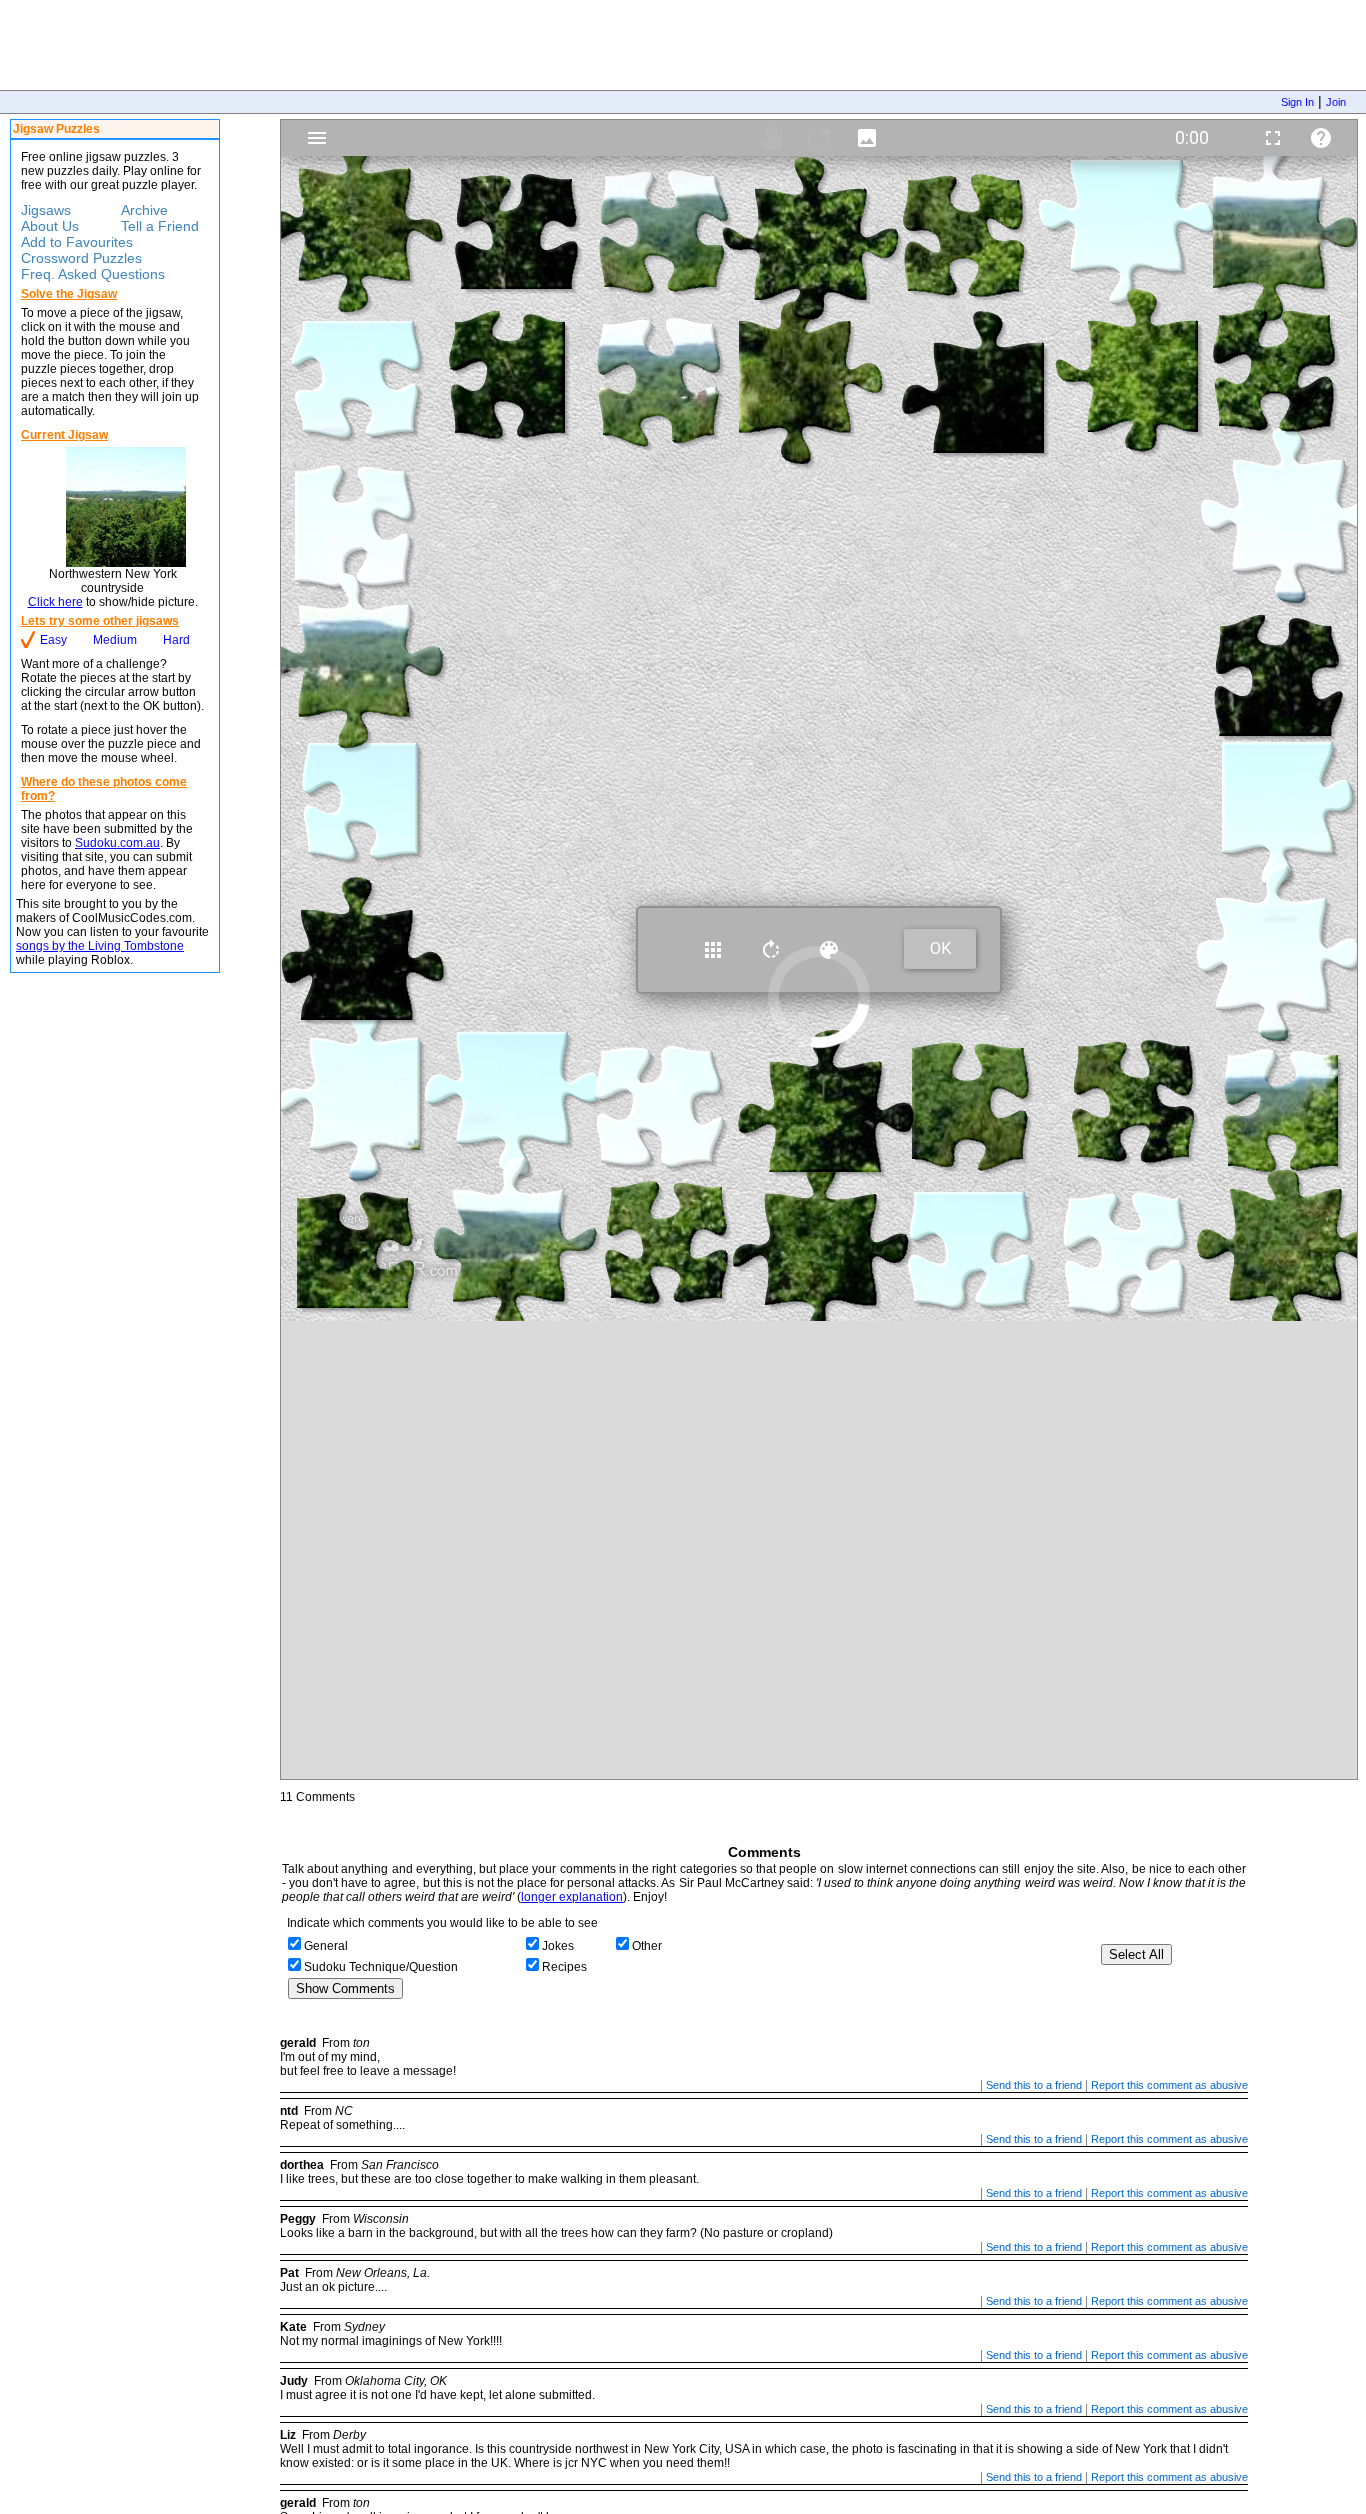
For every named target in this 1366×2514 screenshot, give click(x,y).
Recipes (564, 1967)
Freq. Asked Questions (93, 274)
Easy (53, 640)
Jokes (558, 1946)
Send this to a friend (1034, 2085)
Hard (176, 640)
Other (647, 1946)
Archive (144, 210)
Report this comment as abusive (1169, 2085)
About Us (50, 226)
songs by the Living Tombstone (100, 946)
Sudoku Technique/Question (381, 1967)
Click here (55, 602)
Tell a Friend (160, 226)
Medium (115, 640)
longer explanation (572, 1897)
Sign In (1297, 102)
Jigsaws (46, 210)
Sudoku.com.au (117, 843)
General (326, 1946)
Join (1336, 102)
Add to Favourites (77, 242)
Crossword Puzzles (81, 258)
